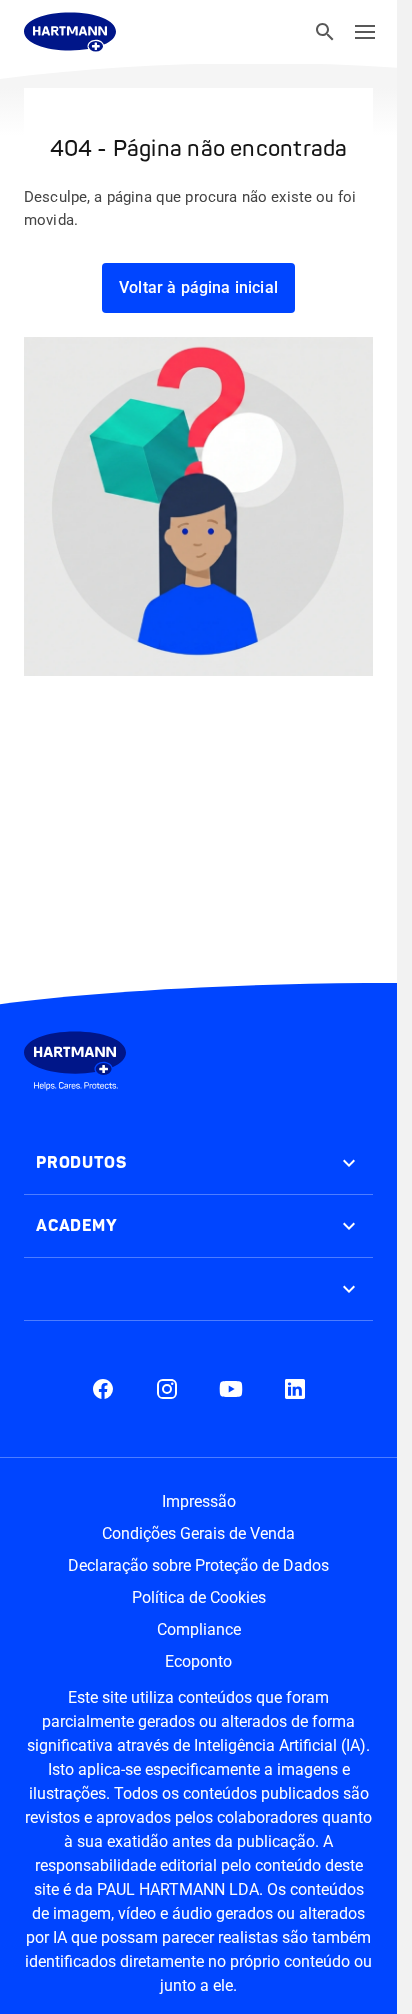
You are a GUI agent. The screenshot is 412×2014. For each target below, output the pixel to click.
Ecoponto (198, 1661)
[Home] (70, 32)
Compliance (199, 1629)
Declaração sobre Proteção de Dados (198, 1565)
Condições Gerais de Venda (198, 1533)
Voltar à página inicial (198, 287)
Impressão (199, 1501)
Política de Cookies (199, 1597)
